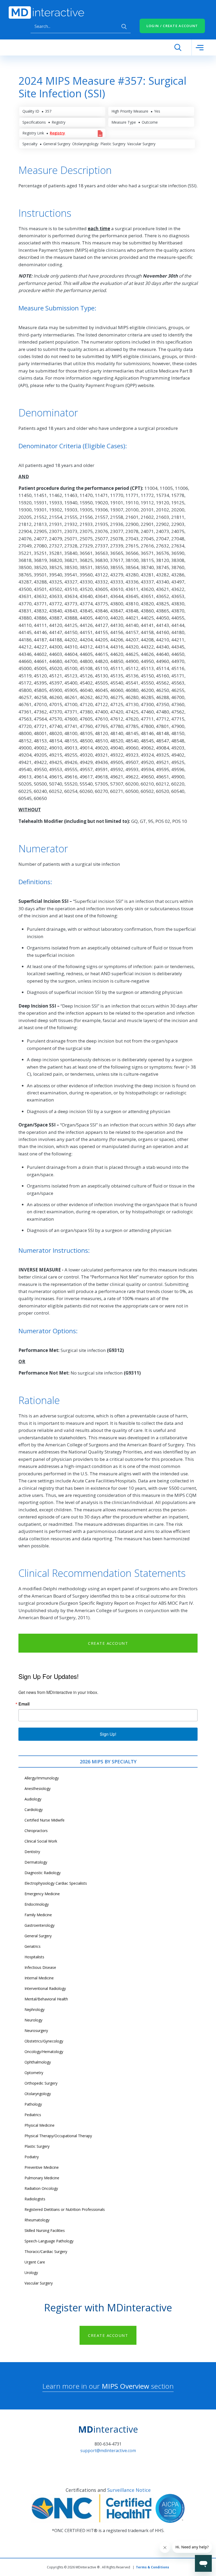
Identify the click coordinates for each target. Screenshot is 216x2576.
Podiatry (32, 2157)
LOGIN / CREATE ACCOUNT (172, 26)
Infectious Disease (40, 1967)
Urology (31, 2273)
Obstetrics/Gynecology (44, 2041)
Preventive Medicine (42, 2167)
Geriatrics (33, 1946)
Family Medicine (38, 1915)
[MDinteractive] (46, 12)
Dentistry (32, 1852)
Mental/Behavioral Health (46, 1999)
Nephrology (35, 2009)
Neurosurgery (36, 2031)
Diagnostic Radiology (43, 1873)
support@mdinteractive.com (108, 2451)
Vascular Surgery (39, 2283)
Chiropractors (36, 1831)
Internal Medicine (39, 1978)
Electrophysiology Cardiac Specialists (56, 1883)
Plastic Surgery (37, 2146)
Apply (124, 27)
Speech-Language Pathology (49, 2241)
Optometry (34, 2073)
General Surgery (38, 1936)
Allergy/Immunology (42, 1778)
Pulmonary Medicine (42, 2178)
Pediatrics (33, 2115)
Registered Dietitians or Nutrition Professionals (65, 2209)
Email (24, 1704)
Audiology (33, 1799)
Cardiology (34, 1810)
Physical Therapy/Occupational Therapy (58, 2136)
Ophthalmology (38, 2062)
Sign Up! (108, 1734)
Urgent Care (35, 2262)
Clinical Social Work (41, 1841)
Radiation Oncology (41, 2188)
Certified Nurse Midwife (45, 1820)
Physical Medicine (40, 2125)
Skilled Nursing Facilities (45, 2230)
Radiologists (35, 2199)
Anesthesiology (38, 1788)
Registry (57, 133)
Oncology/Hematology (44, 2052)
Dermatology (36, 1862)
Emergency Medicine (42, 1894)
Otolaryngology (38, 2094)
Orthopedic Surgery (41, 2083)
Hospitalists (34, 1957)
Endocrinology (37, 1904)
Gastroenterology (40, 1925)
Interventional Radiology (45, 1988)
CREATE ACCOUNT (108, 1643)
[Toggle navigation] (200, 47)
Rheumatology (37, 2220)
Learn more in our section (108, 2386)
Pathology (33, 2104)
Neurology (33, 2020)
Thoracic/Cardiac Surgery (46, 2252)
